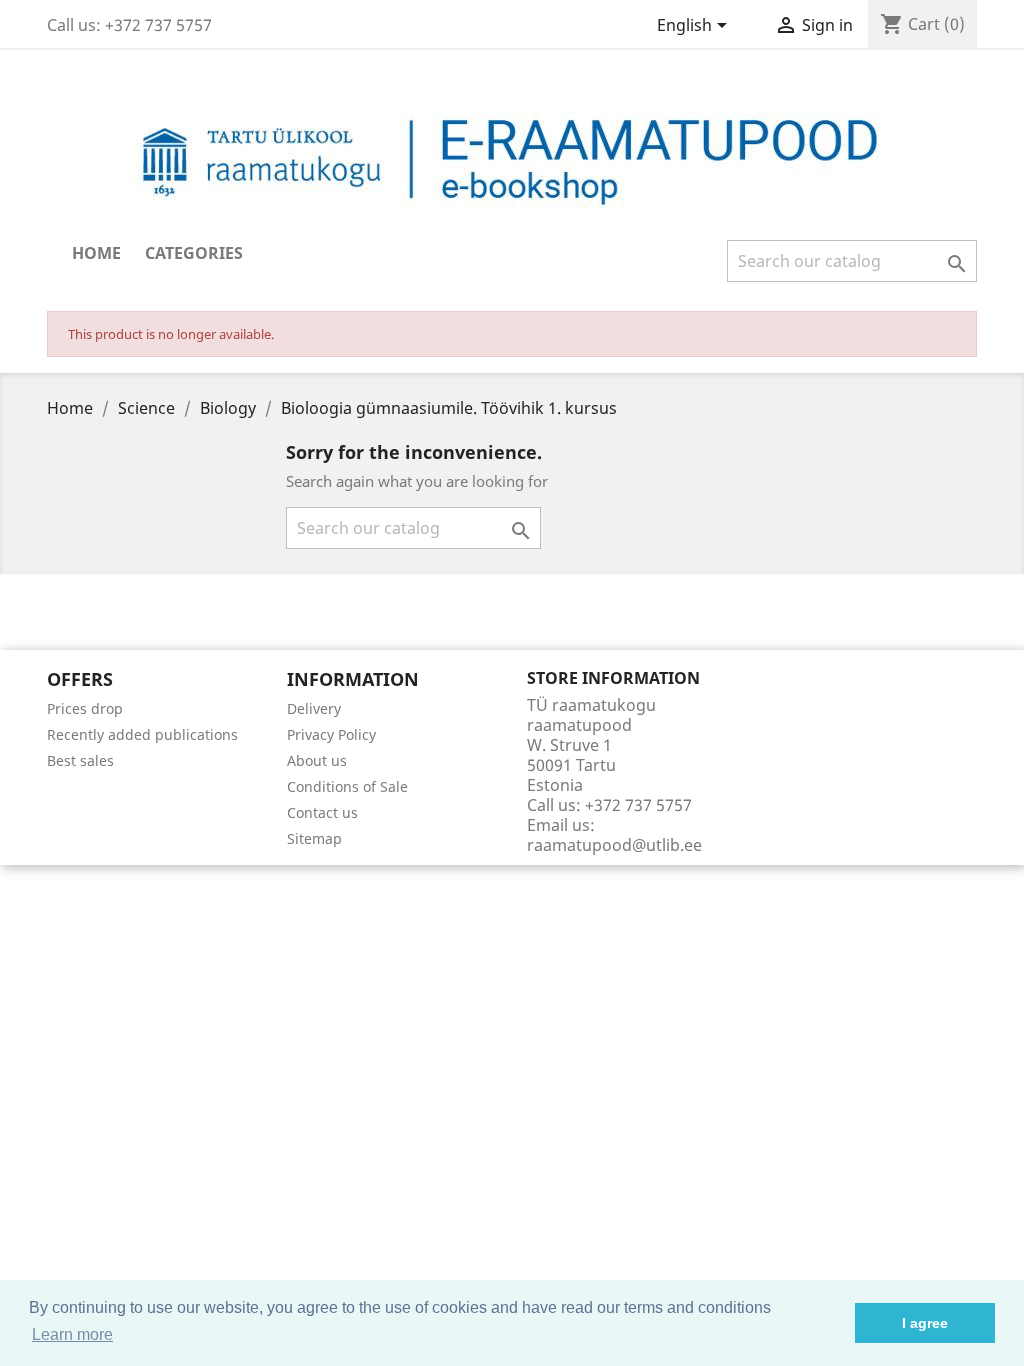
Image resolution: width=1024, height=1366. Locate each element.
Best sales (80, 760)
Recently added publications (142, 734)
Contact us (322, 812)
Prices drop (85, 708)
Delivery (314, 708)
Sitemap (314, 838)
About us (317, 760)
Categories (194, 253)
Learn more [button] (72, 1334)
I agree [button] (925, 1323)
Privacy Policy (331, 734)
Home (96, 253)
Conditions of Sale (347, 786)
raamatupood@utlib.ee (614, 845)
